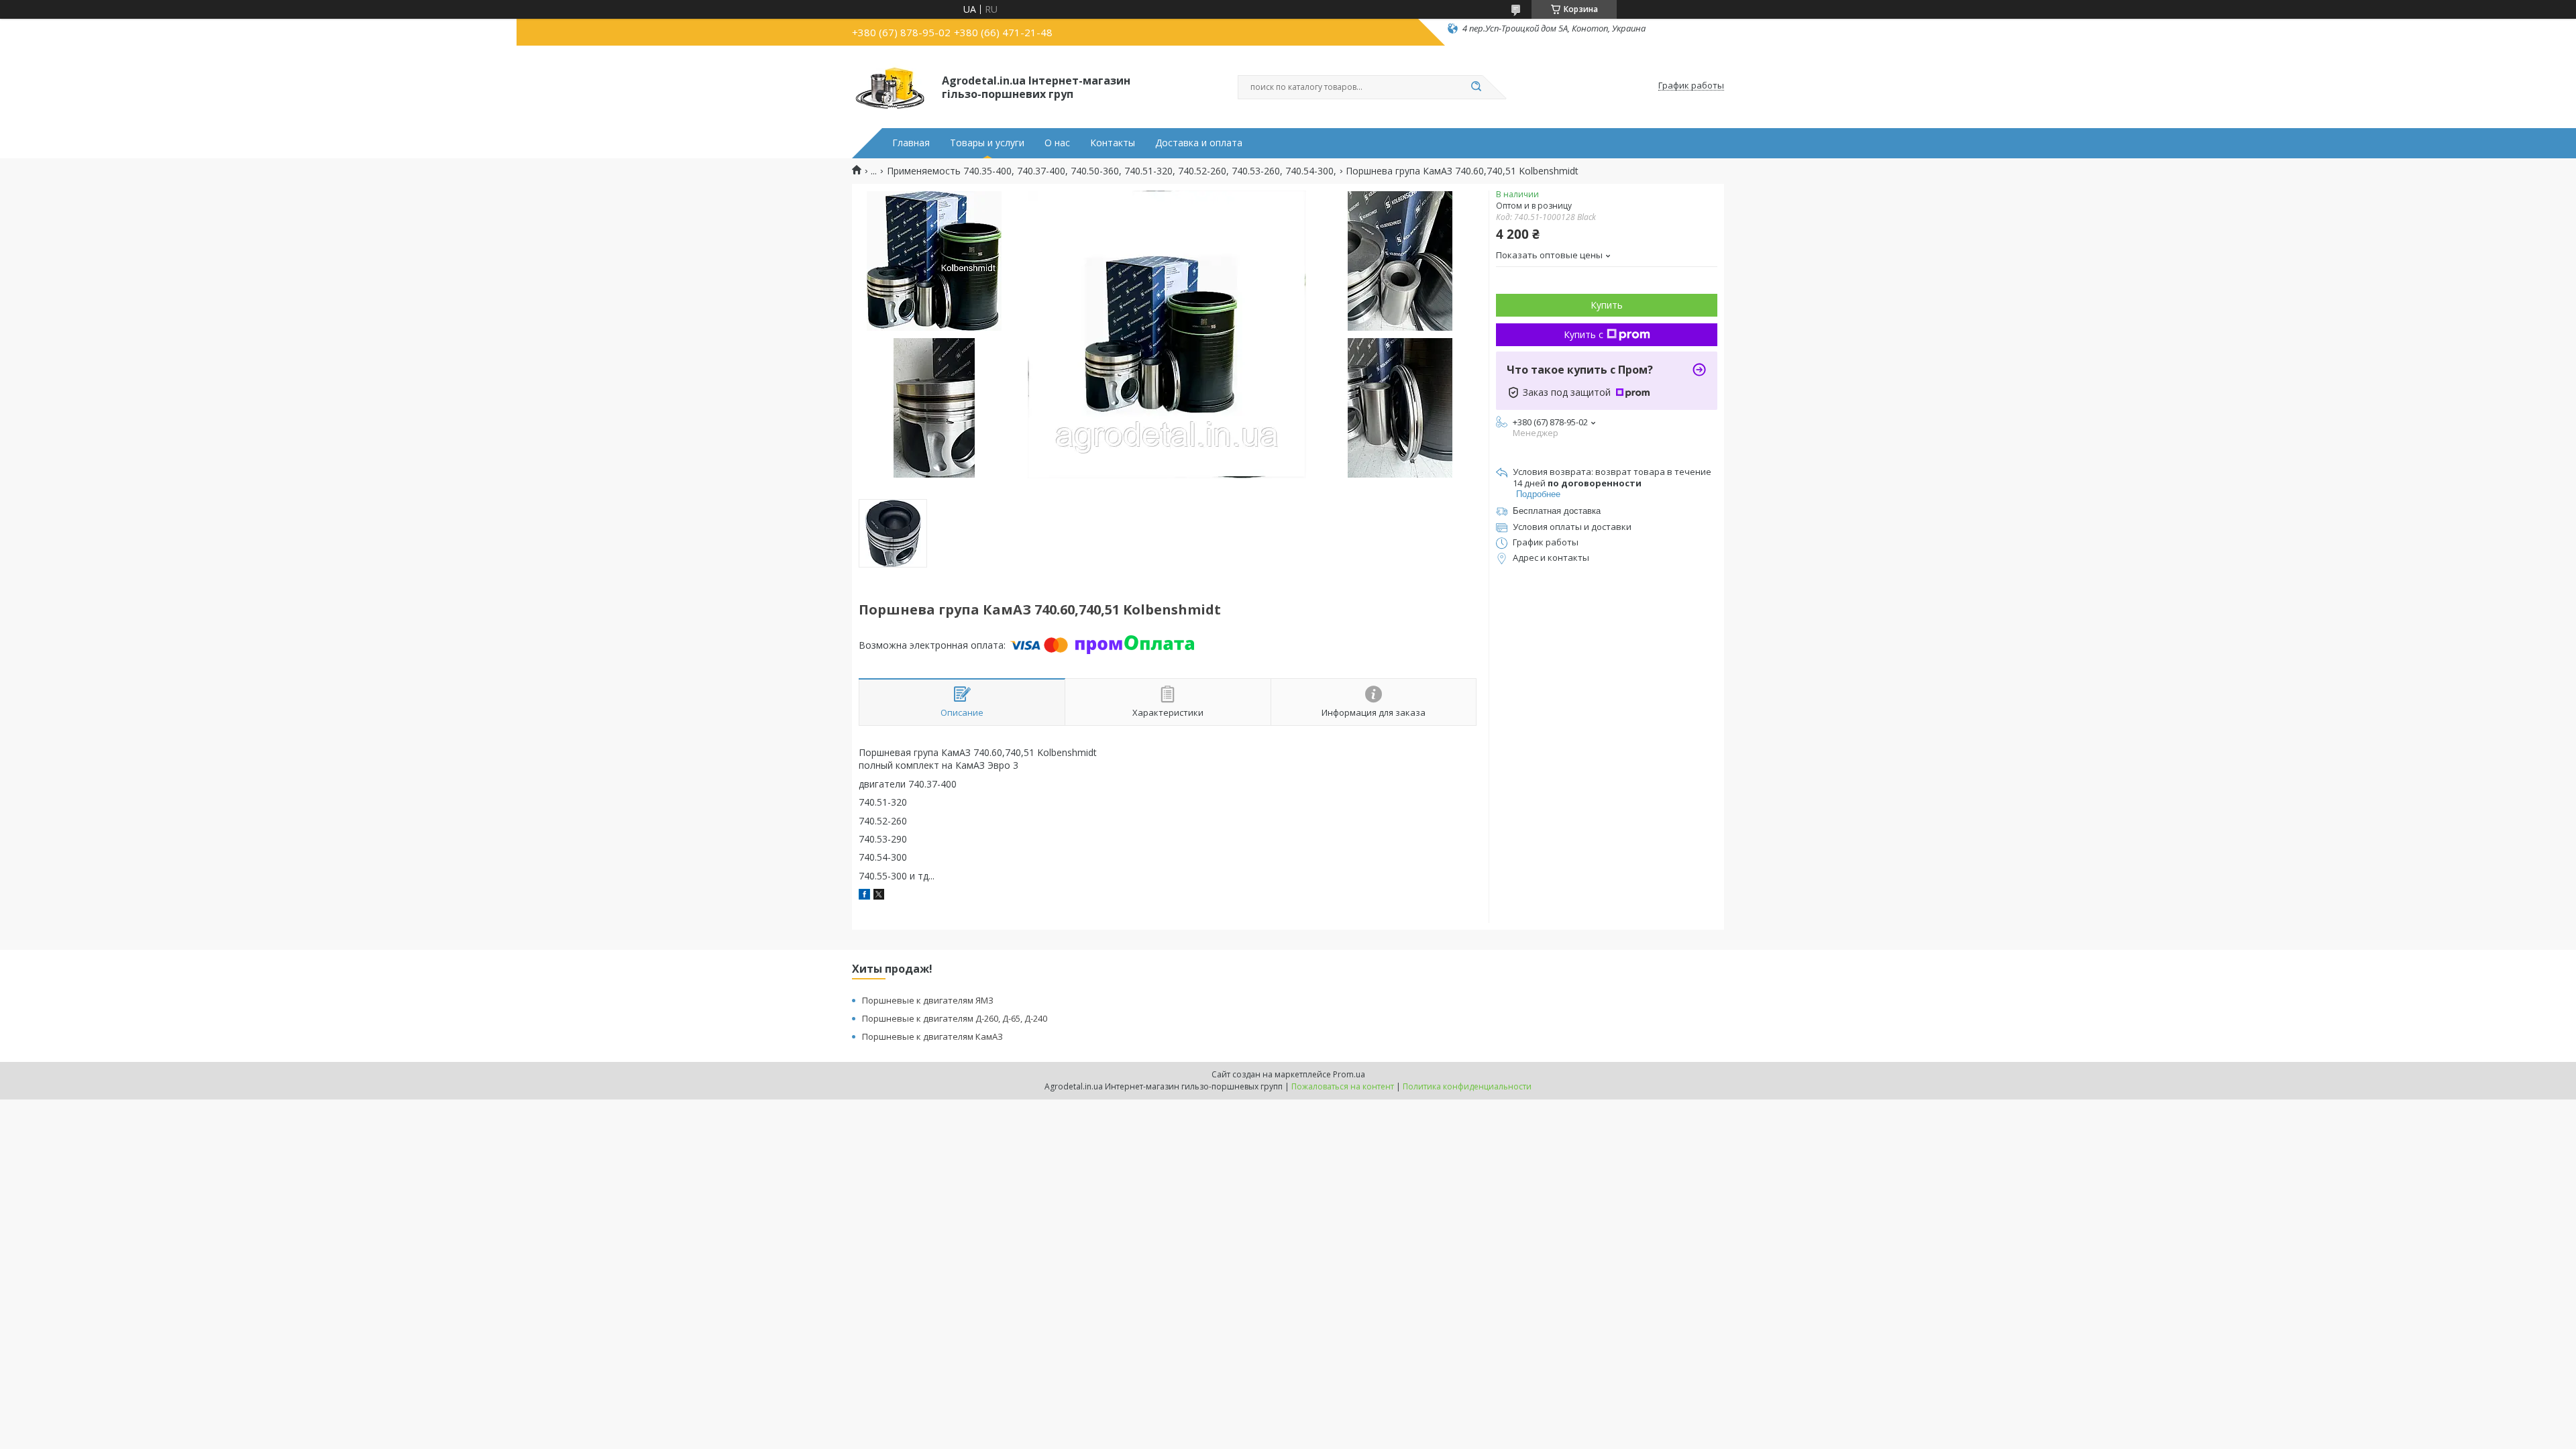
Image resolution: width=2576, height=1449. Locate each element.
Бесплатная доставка (1557, 511)
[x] (879, 896)
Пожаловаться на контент (1343, 1086)
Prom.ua (1349, 1074)
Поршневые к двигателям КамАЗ (932, 1036)
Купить (1607, 305)
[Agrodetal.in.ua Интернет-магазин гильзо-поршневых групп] (891, 86)
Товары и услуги (987, 143)
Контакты (1113, 143)
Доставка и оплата (1199, 143)
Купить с (1584, 334)
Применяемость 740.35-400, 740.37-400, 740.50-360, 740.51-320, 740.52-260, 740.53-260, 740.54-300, (1112, 171)
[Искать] (1476, 87)
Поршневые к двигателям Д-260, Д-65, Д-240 (955, 1018)
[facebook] (864, 896)
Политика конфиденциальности (1467, 1086)
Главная (911, 143)
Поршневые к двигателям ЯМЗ (928, 1000)
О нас (1057, 143)
